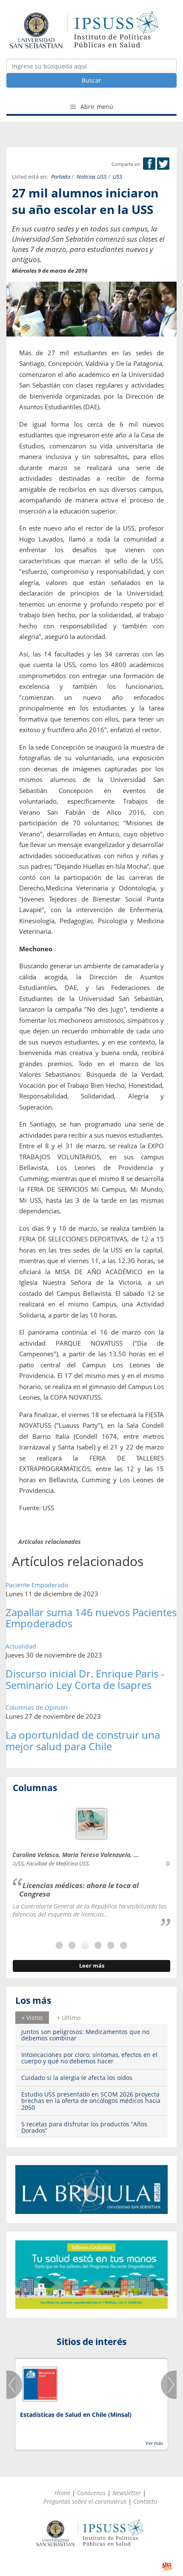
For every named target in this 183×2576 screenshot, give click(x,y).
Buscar (91, 80)
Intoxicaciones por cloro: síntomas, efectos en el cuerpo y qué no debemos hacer (89, 2058)
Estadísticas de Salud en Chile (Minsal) (76, 2415)
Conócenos (91, 2493)
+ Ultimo (69, 2018)
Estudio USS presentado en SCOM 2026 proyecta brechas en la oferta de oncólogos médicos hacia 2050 (91, 2101)
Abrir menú (96, 107)
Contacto (145, 2501)
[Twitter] (163, 164)
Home (62, 2493)
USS (118, 177)
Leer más (92, 1966)
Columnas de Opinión (37, 1707)
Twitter (163, 164)
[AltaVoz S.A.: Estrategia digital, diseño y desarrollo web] (167, 2566)
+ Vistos (32, 2018)
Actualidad (21, 1646)
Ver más (154, 2443)
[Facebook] (149, 164)
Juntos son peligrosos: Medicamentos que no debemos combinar (85, 2035)
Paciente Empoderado (37, 1585)
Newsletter (127, 2493)
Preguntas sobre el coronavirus (85, 2501)
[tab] (32, 2017)
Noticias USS (92, 177)
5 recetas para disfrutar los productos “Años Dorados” (84, 2127)
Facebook (149, 164)
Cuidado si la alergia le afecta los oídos (77, 2078)
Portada (61, 177)
